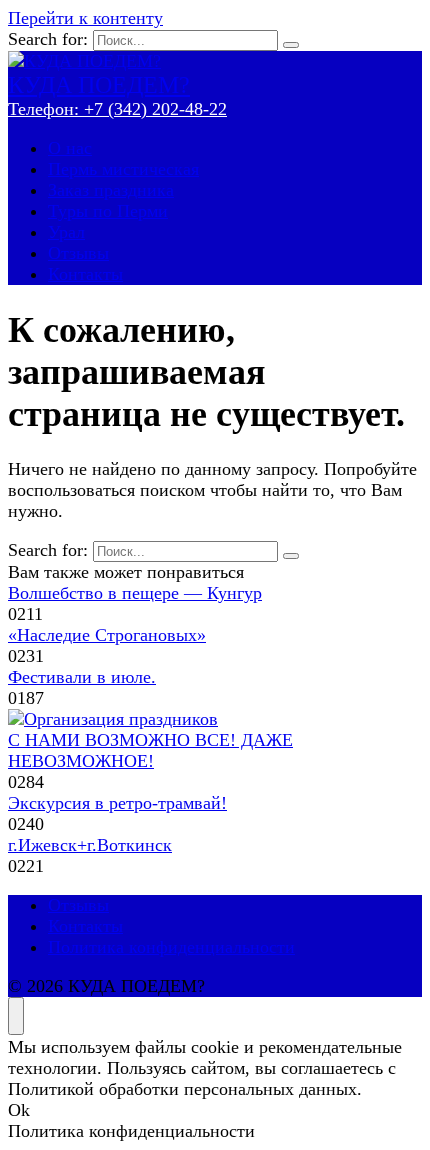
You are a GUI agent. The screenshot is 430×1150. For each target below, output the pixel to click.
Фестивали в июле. (82, 677)
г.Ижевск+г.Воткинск (90, 845)
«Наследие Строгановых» (107, 635)
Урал (66, 232)
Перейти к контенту (85, 18)
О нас (70, 148)
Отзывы (78, 253)
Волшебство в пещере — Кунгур (135, 593)
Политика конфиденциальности (171, 947)
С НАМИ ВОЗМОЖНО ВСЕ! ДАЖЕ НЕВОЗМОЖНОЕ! (150, 750)
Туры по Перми (108, 211)
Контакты (85, 274)
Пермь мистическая (123, 169)
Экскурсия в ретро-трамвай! (117, 803)
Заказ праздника (111, 190)
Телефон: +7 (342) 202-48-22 (117, 109)
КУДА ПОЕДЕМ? (99, 85)
